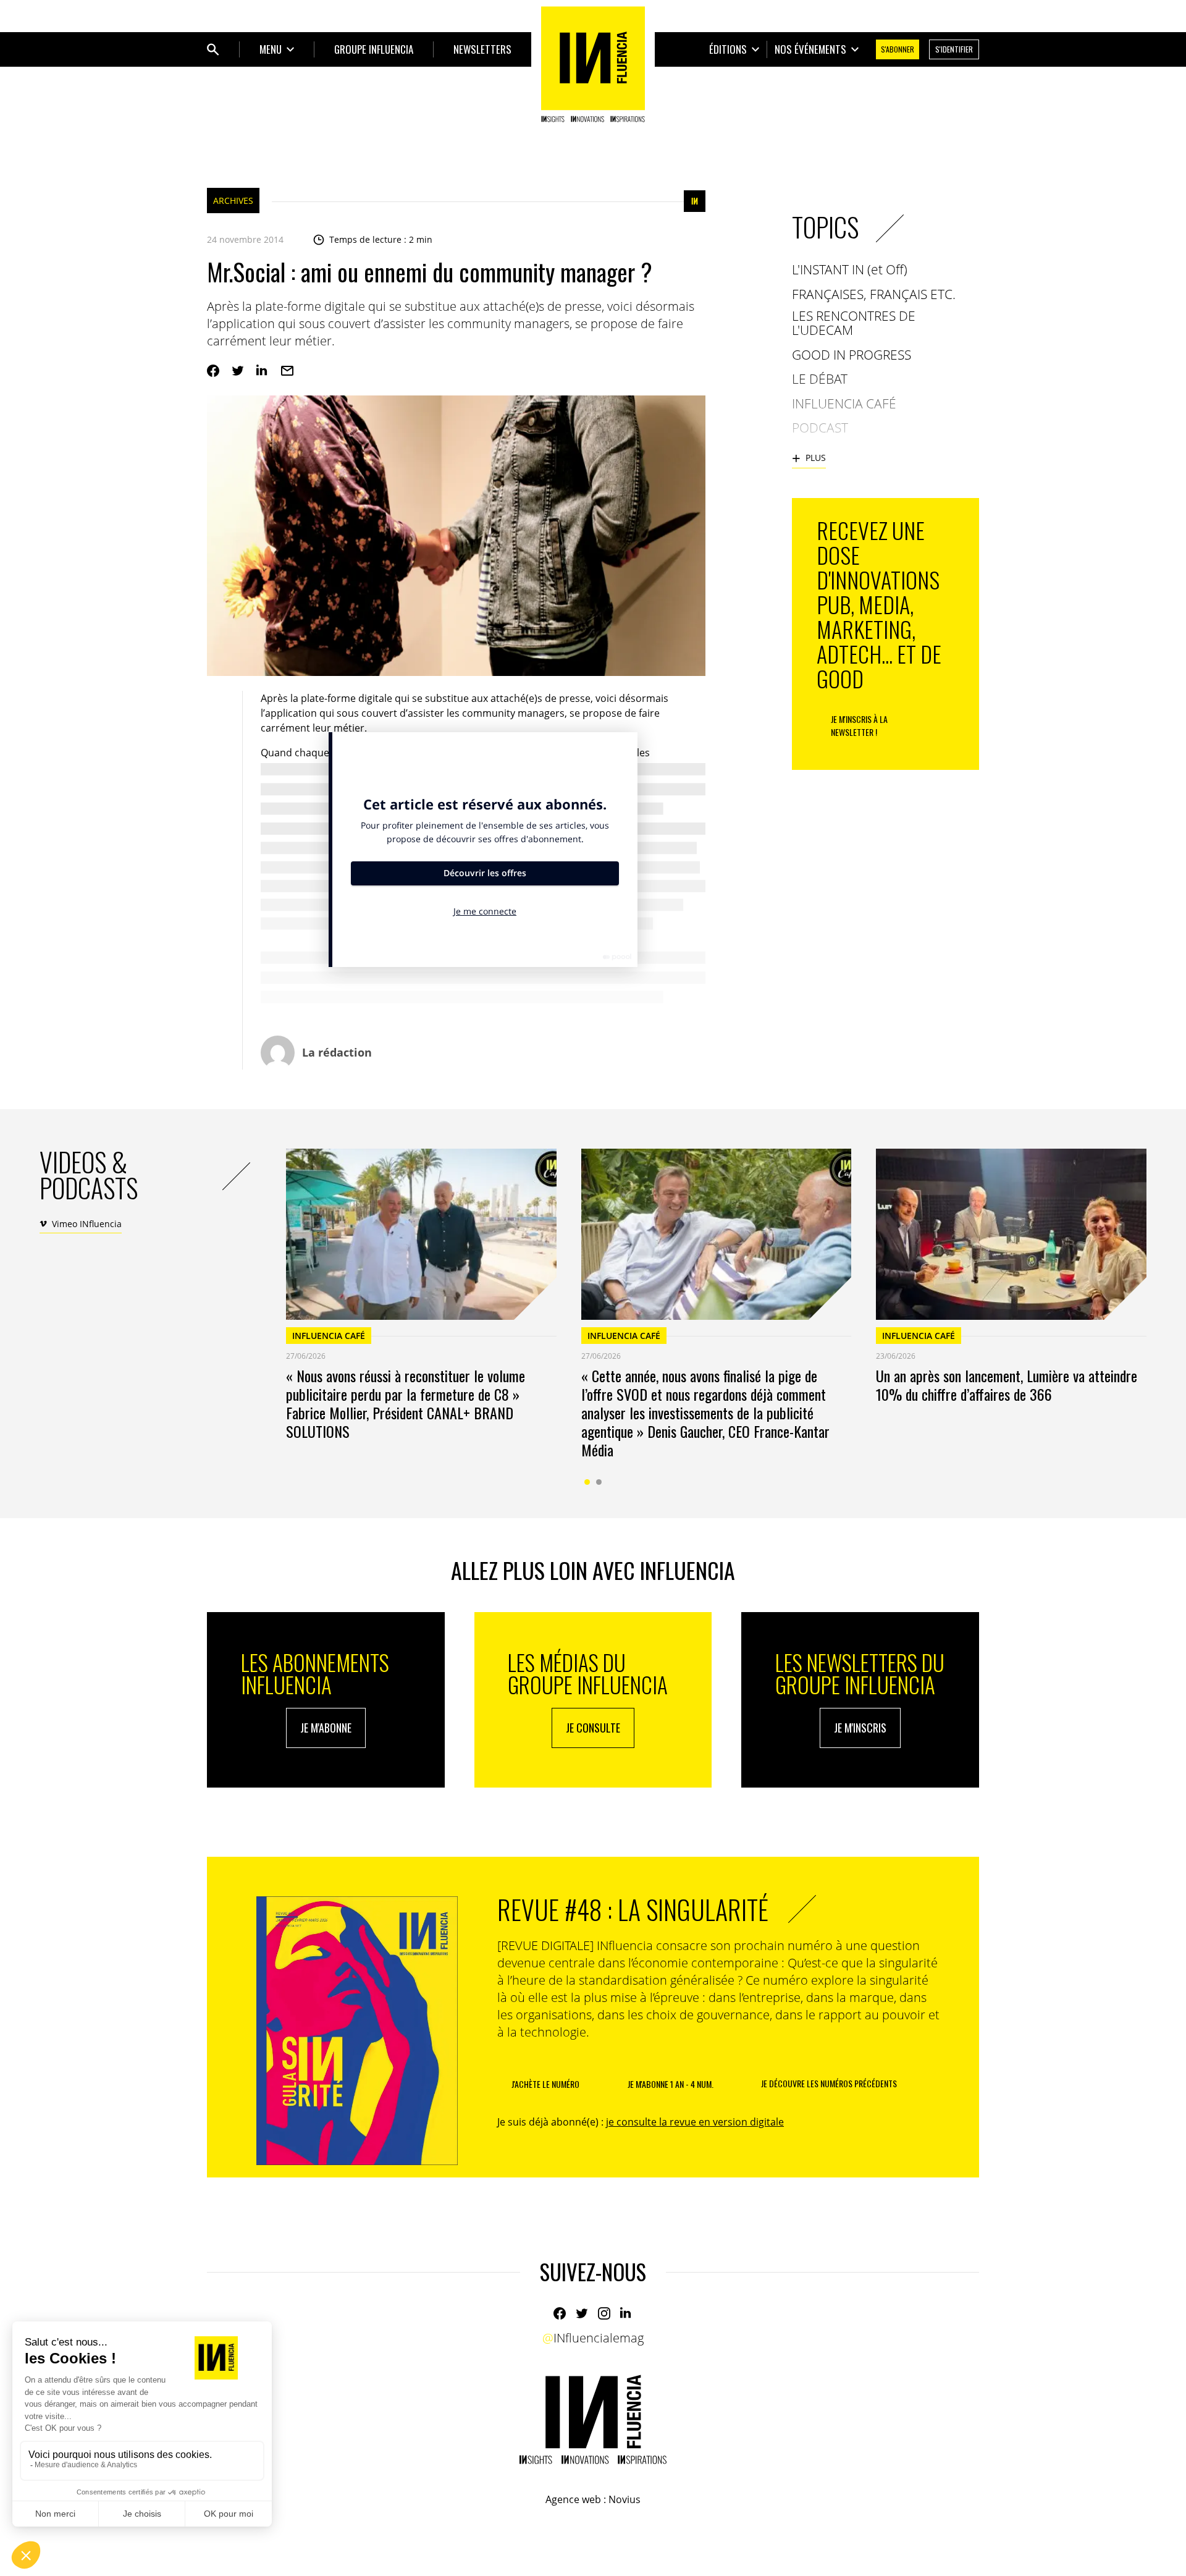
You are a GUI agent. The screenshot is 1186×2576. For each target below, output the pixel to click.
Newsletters (482, 49)
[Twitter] (238, 371)
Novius (625, 2499)
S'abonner (898, 49)
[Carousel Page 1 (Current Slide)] (587, 1482)
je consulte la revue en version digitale (695, 2122)
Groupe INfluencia (374, 49)
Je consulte (593, 1728)
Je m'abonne (326, 1728)
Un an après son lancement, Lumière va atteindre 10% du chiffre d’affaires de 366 (1007, 1385)
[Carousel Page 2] (599, 1482)
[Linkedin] (263, 371)
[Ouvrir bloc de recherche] (213, 49)
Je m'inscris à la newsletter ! (859, 725)
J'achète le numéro (545, 2084)
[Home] (593, 64)
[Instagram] (604, 2313)
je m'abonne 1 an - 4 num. (671, 2084)
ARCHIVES (233, 201)
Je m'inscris (860, 1728)
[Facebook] (213, 371)
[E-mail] (287, 371)
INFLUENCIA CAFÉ (329, 1336)
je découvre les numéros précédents (829, 2083)
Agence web (573, 2499)
